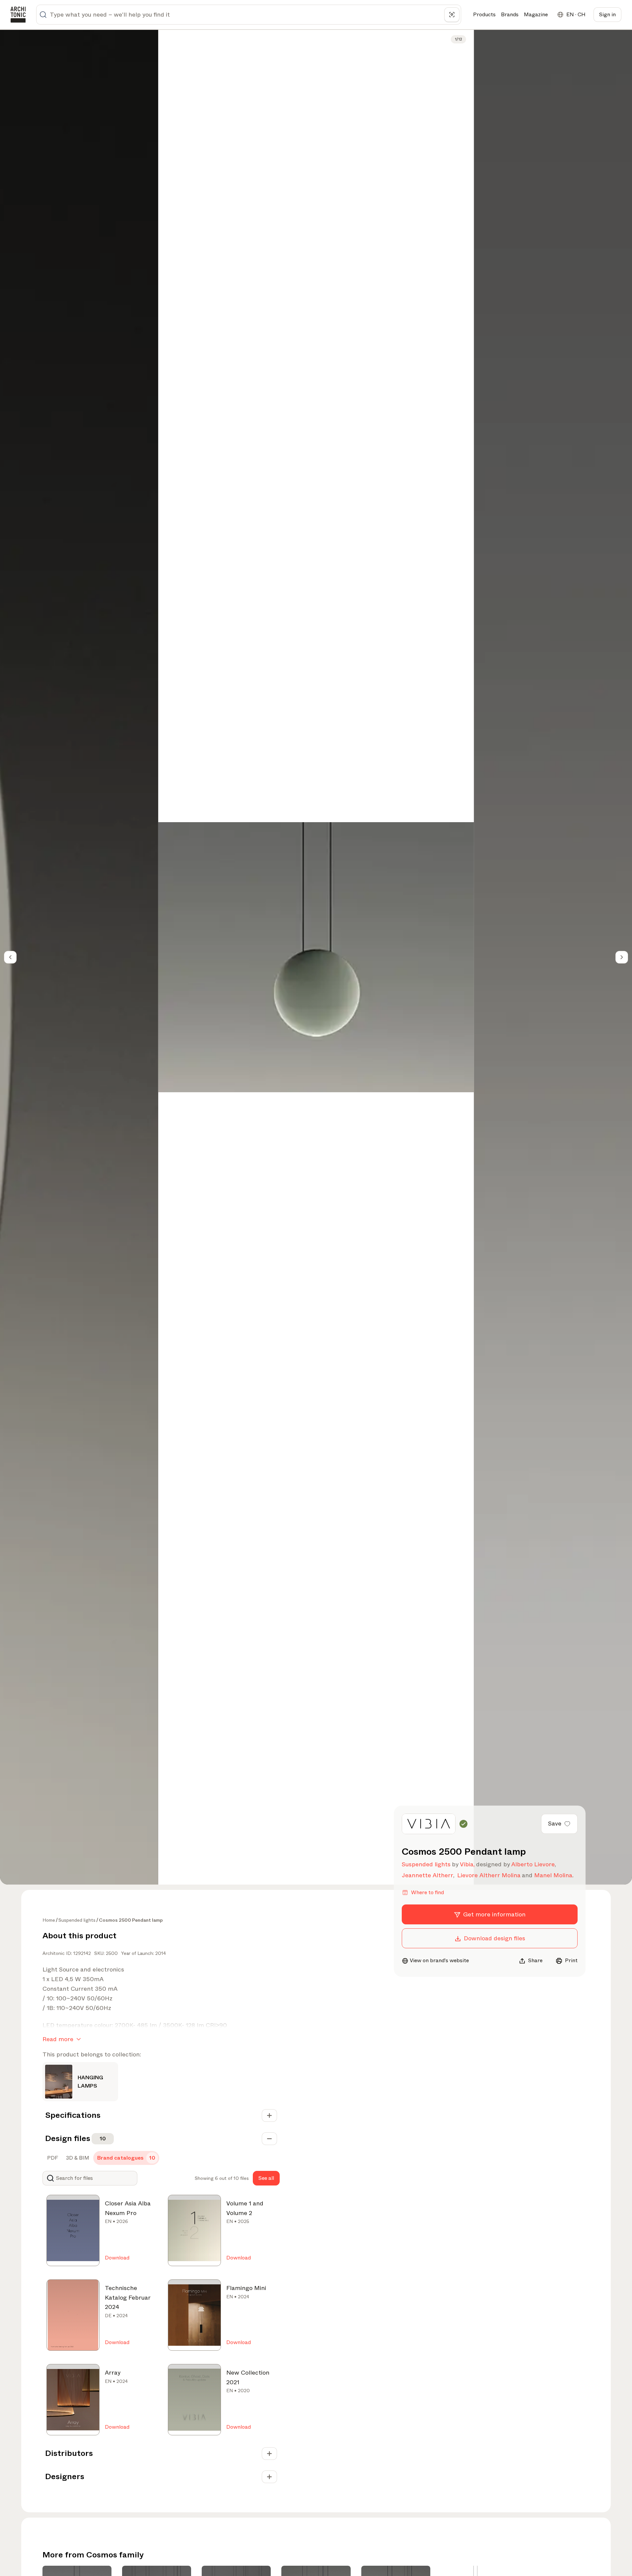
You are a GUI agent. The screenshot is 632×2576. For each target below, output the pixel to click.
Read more (58, 2039)
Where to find (427, 1892)
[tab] (52, 2158)
